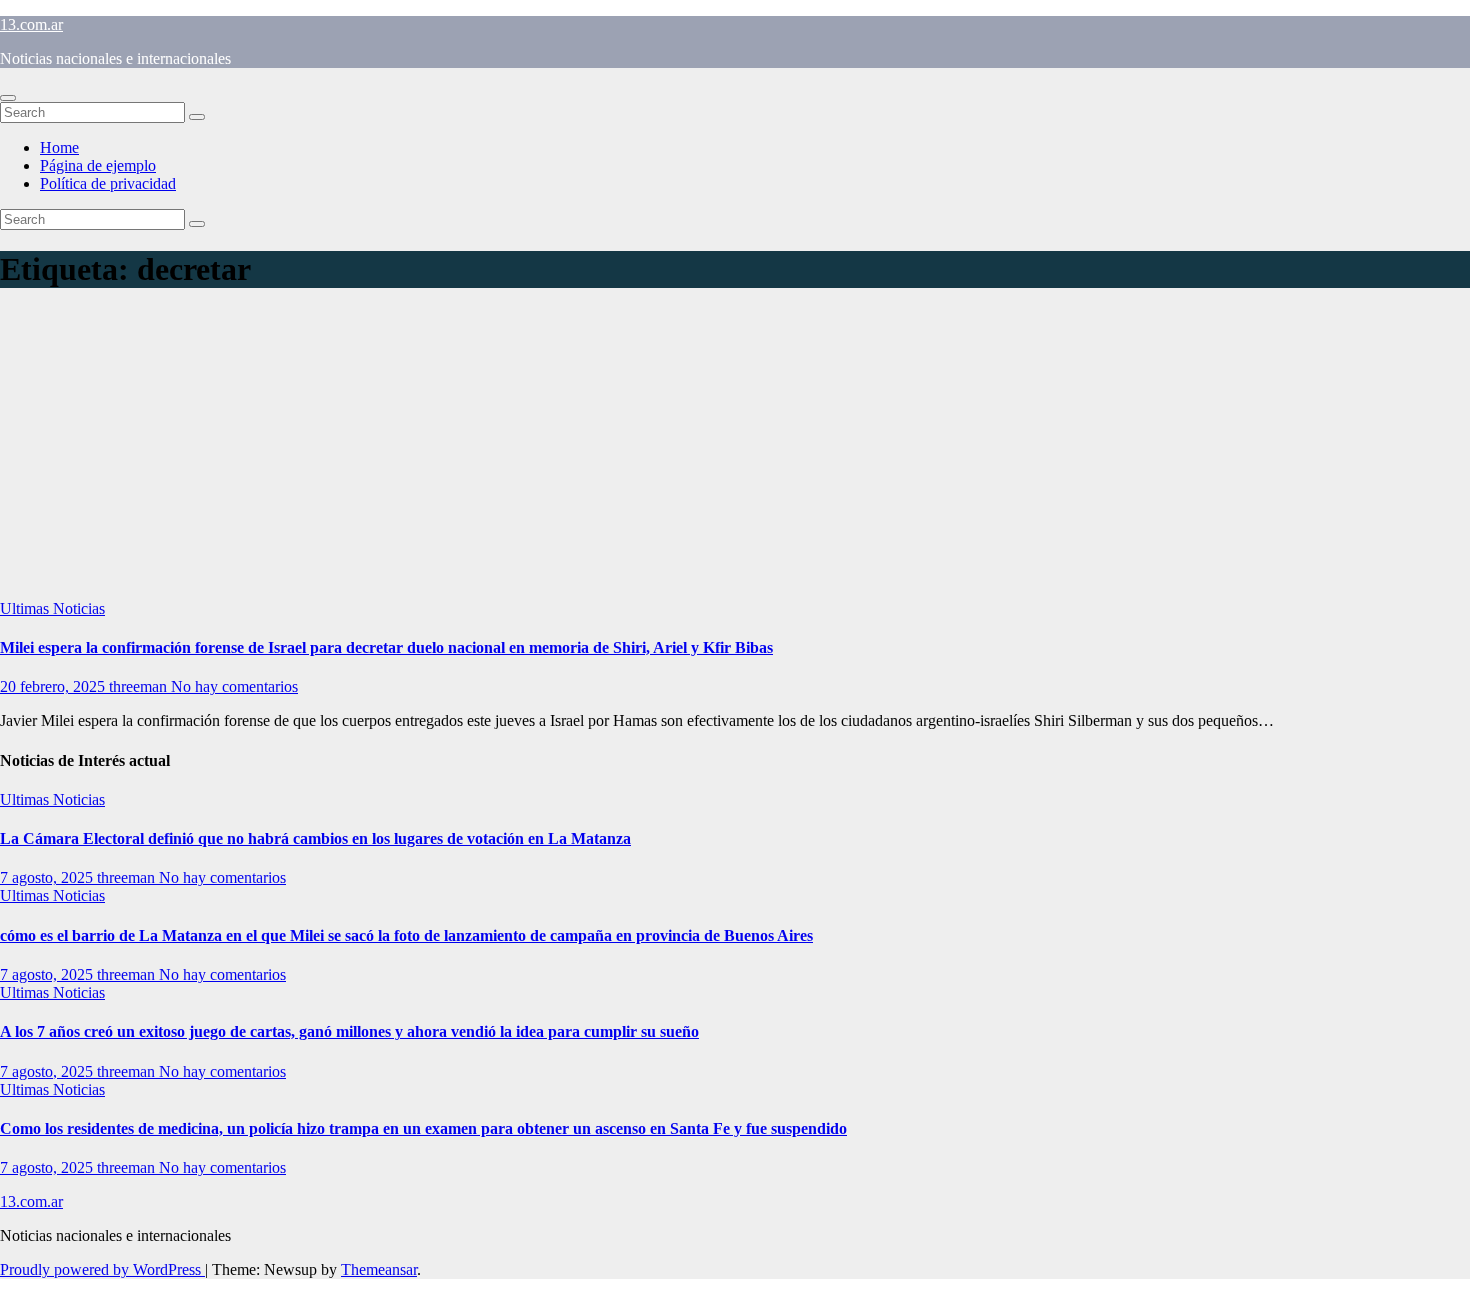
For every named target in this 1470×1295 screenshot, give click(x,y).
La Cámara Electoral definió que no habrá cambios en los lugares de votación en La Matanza (315, 838)
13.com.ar (31, 24)
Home (59, 147)
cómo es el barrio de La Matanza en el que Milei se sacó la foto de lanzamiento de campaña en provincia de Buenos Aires (406, 935)
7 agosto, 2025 (48, 877)
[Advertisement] (735, 450)
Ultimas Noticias (52, 608)
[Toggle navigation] (8, 98)
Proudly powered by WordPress (102, 1269)
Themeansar (379, 1269)
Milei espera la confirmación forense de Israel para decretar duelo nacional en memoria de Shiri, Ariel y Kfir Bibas (386, 647)
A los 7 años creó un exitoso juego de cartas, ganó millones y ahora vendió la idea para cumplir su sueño (349, 1031)
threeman (140, 686)
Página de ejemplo (98, 165)
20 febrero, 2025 (54, 686)
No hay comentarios (234, 686)
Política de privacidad (108, 183)
